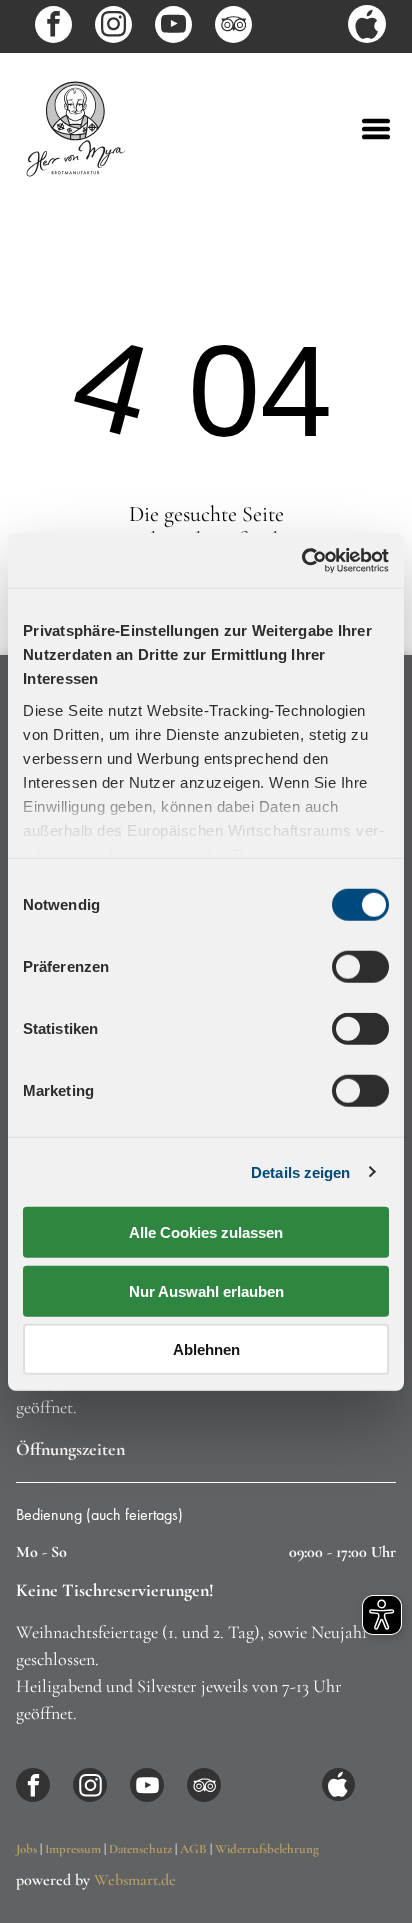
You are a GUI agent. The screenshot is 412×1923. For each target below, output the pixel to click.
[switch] (360, 967)
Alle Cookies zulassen (206, 1232)
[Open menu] (376, 129)
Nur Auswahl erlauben (206, 1290)
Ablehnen (206, 1349)
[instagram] (113, 27)
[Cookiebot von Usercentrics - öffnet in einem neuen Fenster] (301, 560)
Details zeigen (300, 1171)
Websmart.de (135, 1880)
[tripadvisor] (233, 27)
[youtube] (173, 27)
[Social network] (367, 26)
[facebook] (53, 27)
